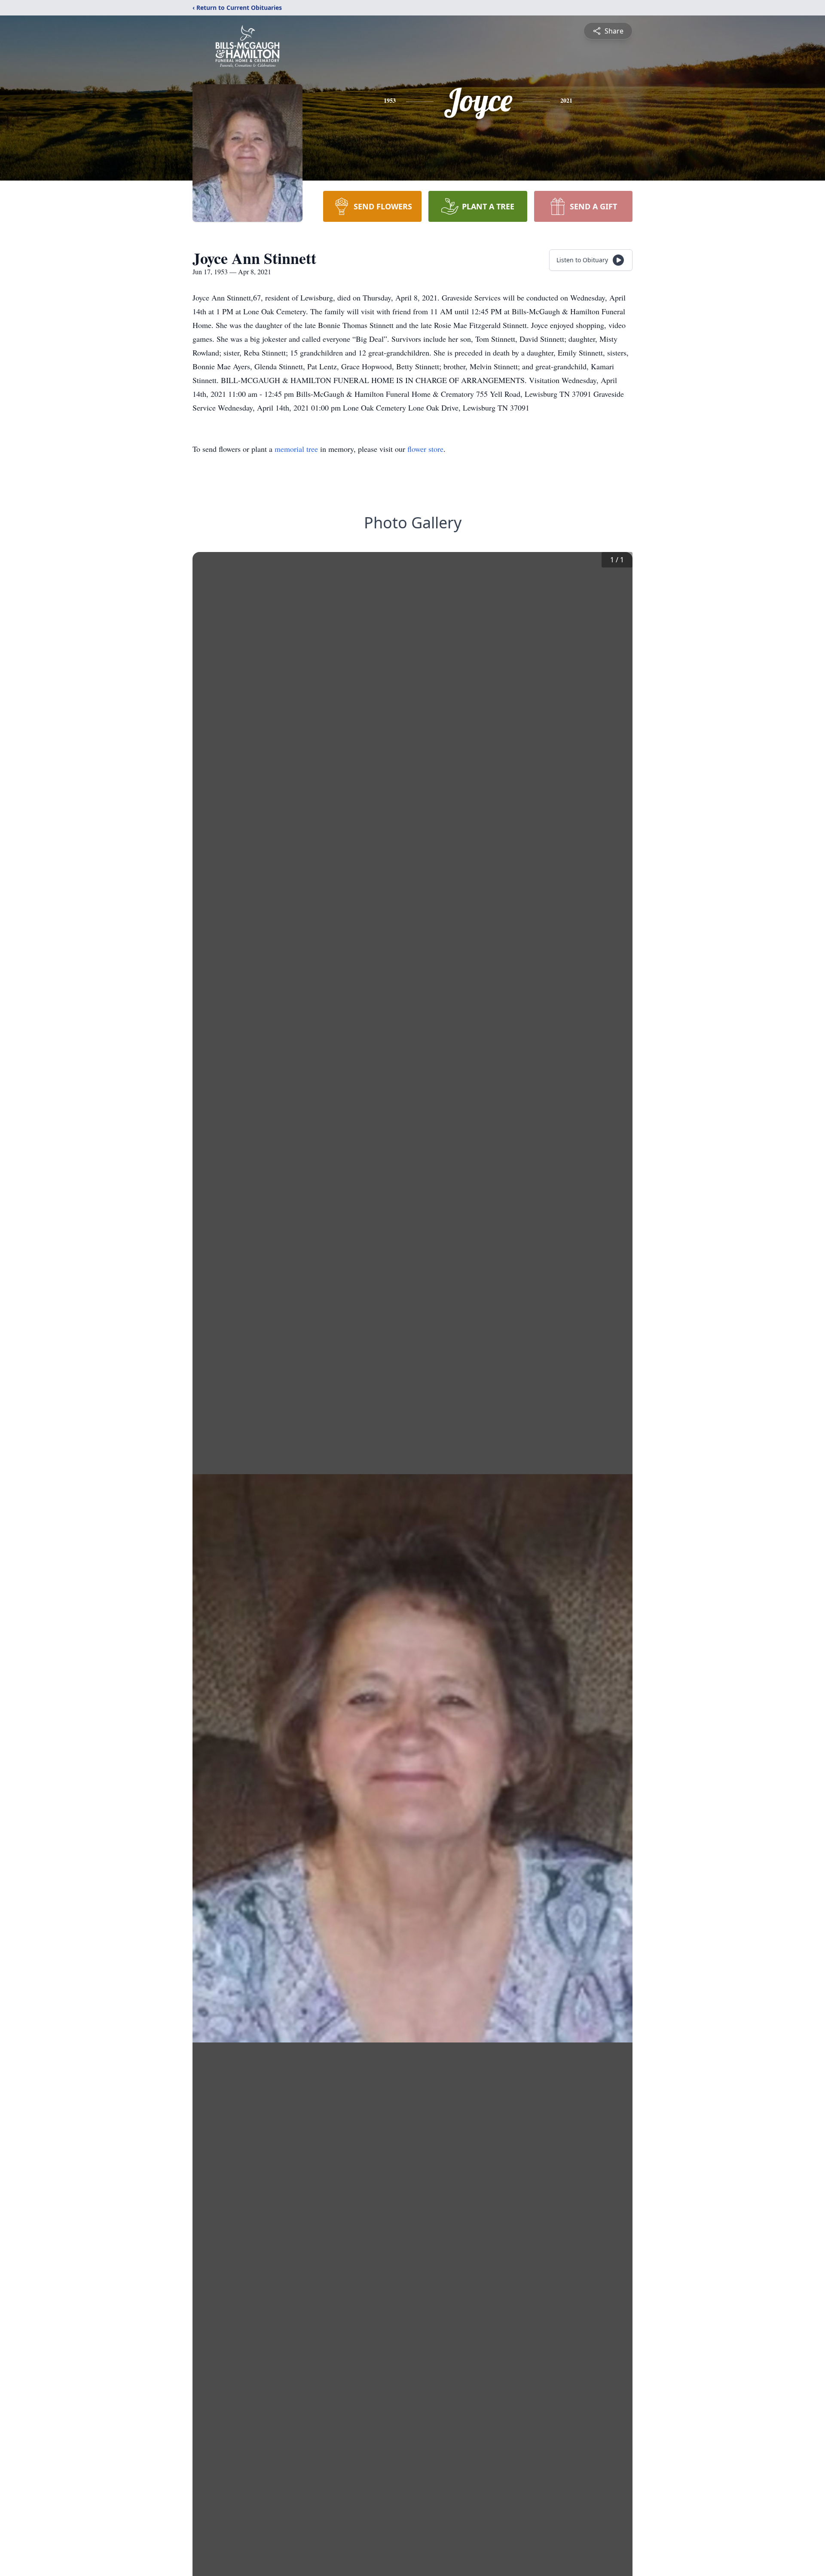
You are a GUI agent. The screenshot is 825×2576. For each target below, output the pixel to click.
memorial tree (296, 449)
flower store (425, 449)
